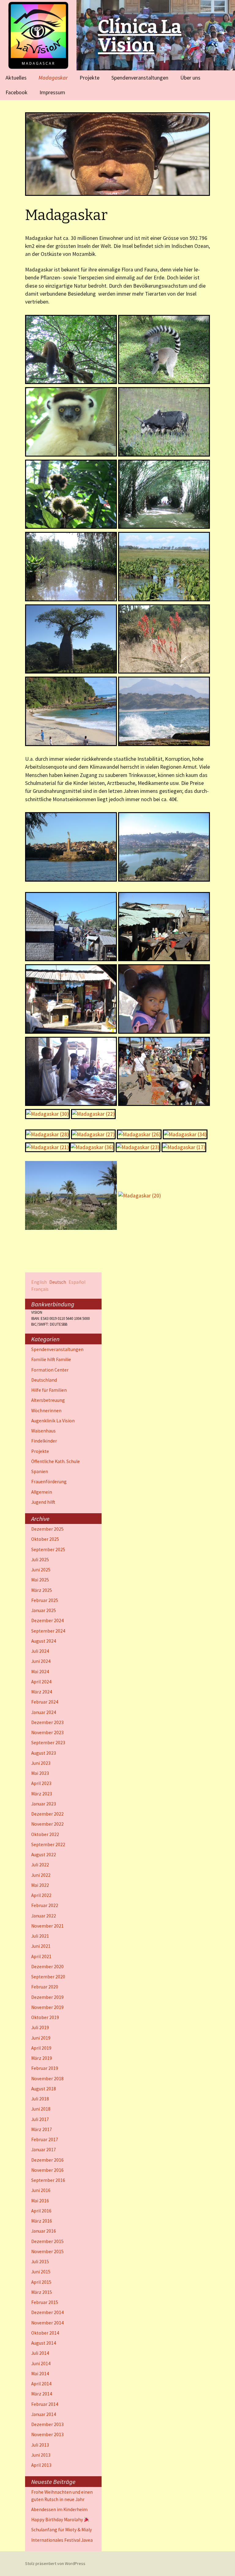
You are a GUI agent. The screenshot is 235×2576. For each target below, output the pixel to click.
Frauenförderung (49, 1482)
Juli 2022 (40, 1865)
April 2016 (41, 2211)
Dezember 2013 (47, 2424)
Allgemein (42, 1492)
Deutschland (44, 1380)
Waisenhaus (43, 1431)
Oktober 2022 (45, 1834)
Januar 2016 (44, 2231)
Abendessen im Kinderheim (59, 2509)
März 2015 (42, 2292)
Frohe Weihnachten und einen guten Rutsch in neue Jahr (62, 2496)
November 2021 (47, 1926)
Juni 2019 (41, 2038)
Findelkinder (44, 1441)
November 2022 (47, 1824)
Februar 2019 (45, 2068)
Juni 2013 (41, 2455)
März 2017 (42, 2129)
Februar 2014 (45, 2404)
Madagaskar (53, 78)
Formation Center (50, 1370)
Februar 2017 (45, 2139)
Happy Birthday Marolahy (58, 2520)
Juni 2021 (41, 1946)
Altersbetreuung (48, 1400)
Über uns (190, 78)
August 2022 (44, 1855)
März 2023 (42, 1794)
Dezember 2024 (47, 1620)
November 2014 (47, 2323)
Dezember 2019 (47, 1997)
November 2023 (47, 1732)
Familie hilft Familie (51, 1359)
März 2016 (42, 2221)
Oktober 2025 (45, 1539)
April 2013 (41, 2465)
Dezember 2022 (47, 1814)
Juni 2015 (41, 2272)
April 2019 (41, 2048)
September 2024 (48, 1631)
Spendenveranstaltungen (140, 78)
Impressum (52, 92)
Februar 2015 (45, 2302)
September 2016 (48, 2180)
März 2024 (42, 1692)
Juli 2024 (40, 1651)
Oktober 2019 (45, 2017)
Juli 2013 (40, 2445)
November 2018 (47, 2079)
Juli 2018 (40, 2099)
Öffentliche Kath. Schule (56, 1461)
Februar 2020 (45, 1987)
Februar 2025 (45, 1600)
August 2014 (44, 2343)
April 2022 (41, 1895)
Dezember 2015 (47, 2241)
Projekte (90, 78)
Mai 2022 (40, 1885)
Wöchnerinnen (46, 1411)
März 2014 (42, 2394)
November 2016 (47, 2170)
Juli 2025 (40, 1560)
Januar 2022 (44, 1916)
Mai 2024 (40, 1672)
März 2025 (42, 1590)
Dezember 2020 (47, 1967)
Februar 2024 (45, 1702)
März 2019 (42, 2058)
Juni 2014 (41, 2363)
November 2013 (47, 2434)
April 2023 (41, 1783)
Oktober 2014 (45, 2333)
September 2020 (48, 1977)
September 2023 (48, 1743)
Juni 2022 (41, 1875)
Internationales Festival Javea (62, 2540)
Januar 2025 (44, 1610)
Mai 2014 (40, 2374)
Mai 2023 (40, 1773)
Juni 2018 (41, 2109)
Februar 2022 (45, 1905)
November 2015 (47, 2251)
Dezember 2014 (47, 2312)
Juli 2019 (40, 2027)
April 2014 (41, 2384)
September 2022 (48, 1844)
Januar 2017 (44, 2150)
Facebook (17, 92)
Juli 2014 (40, 2353)
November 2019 (47, 2007)
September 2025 (48, 1549)
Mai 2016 (40, 2201)
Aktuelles (16, 78)
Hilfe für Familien (49, 1390)
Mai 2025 (40, 1580)
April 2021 (41, 1956)
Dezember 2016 (47, 2160)
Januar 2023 (44, 1804)
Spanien (40, 1471)
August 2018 (44, 2089)
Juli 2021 (40, 1936)
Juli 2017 (40, 2119)
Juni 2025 (41, 1570)
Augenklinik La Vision (53, 1421)
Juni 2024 (41, 1661)
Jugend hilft (43, 1502)
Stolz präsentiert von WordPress (55, 2563)
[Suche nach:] (224, 77)
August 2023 (44, 1753)
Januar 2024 (44, 1712)
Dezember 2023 (47, 1722)
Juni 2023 (41, 1763)
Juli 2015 (40, 2262)
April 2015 (41, 2282)
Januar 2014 (44, 2414)
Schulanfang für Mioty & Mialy (62, 2530)
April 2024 (41, 1682)
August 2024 (44, 1641)
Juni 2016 (41, 2190)
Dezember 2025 (47, 1529)
